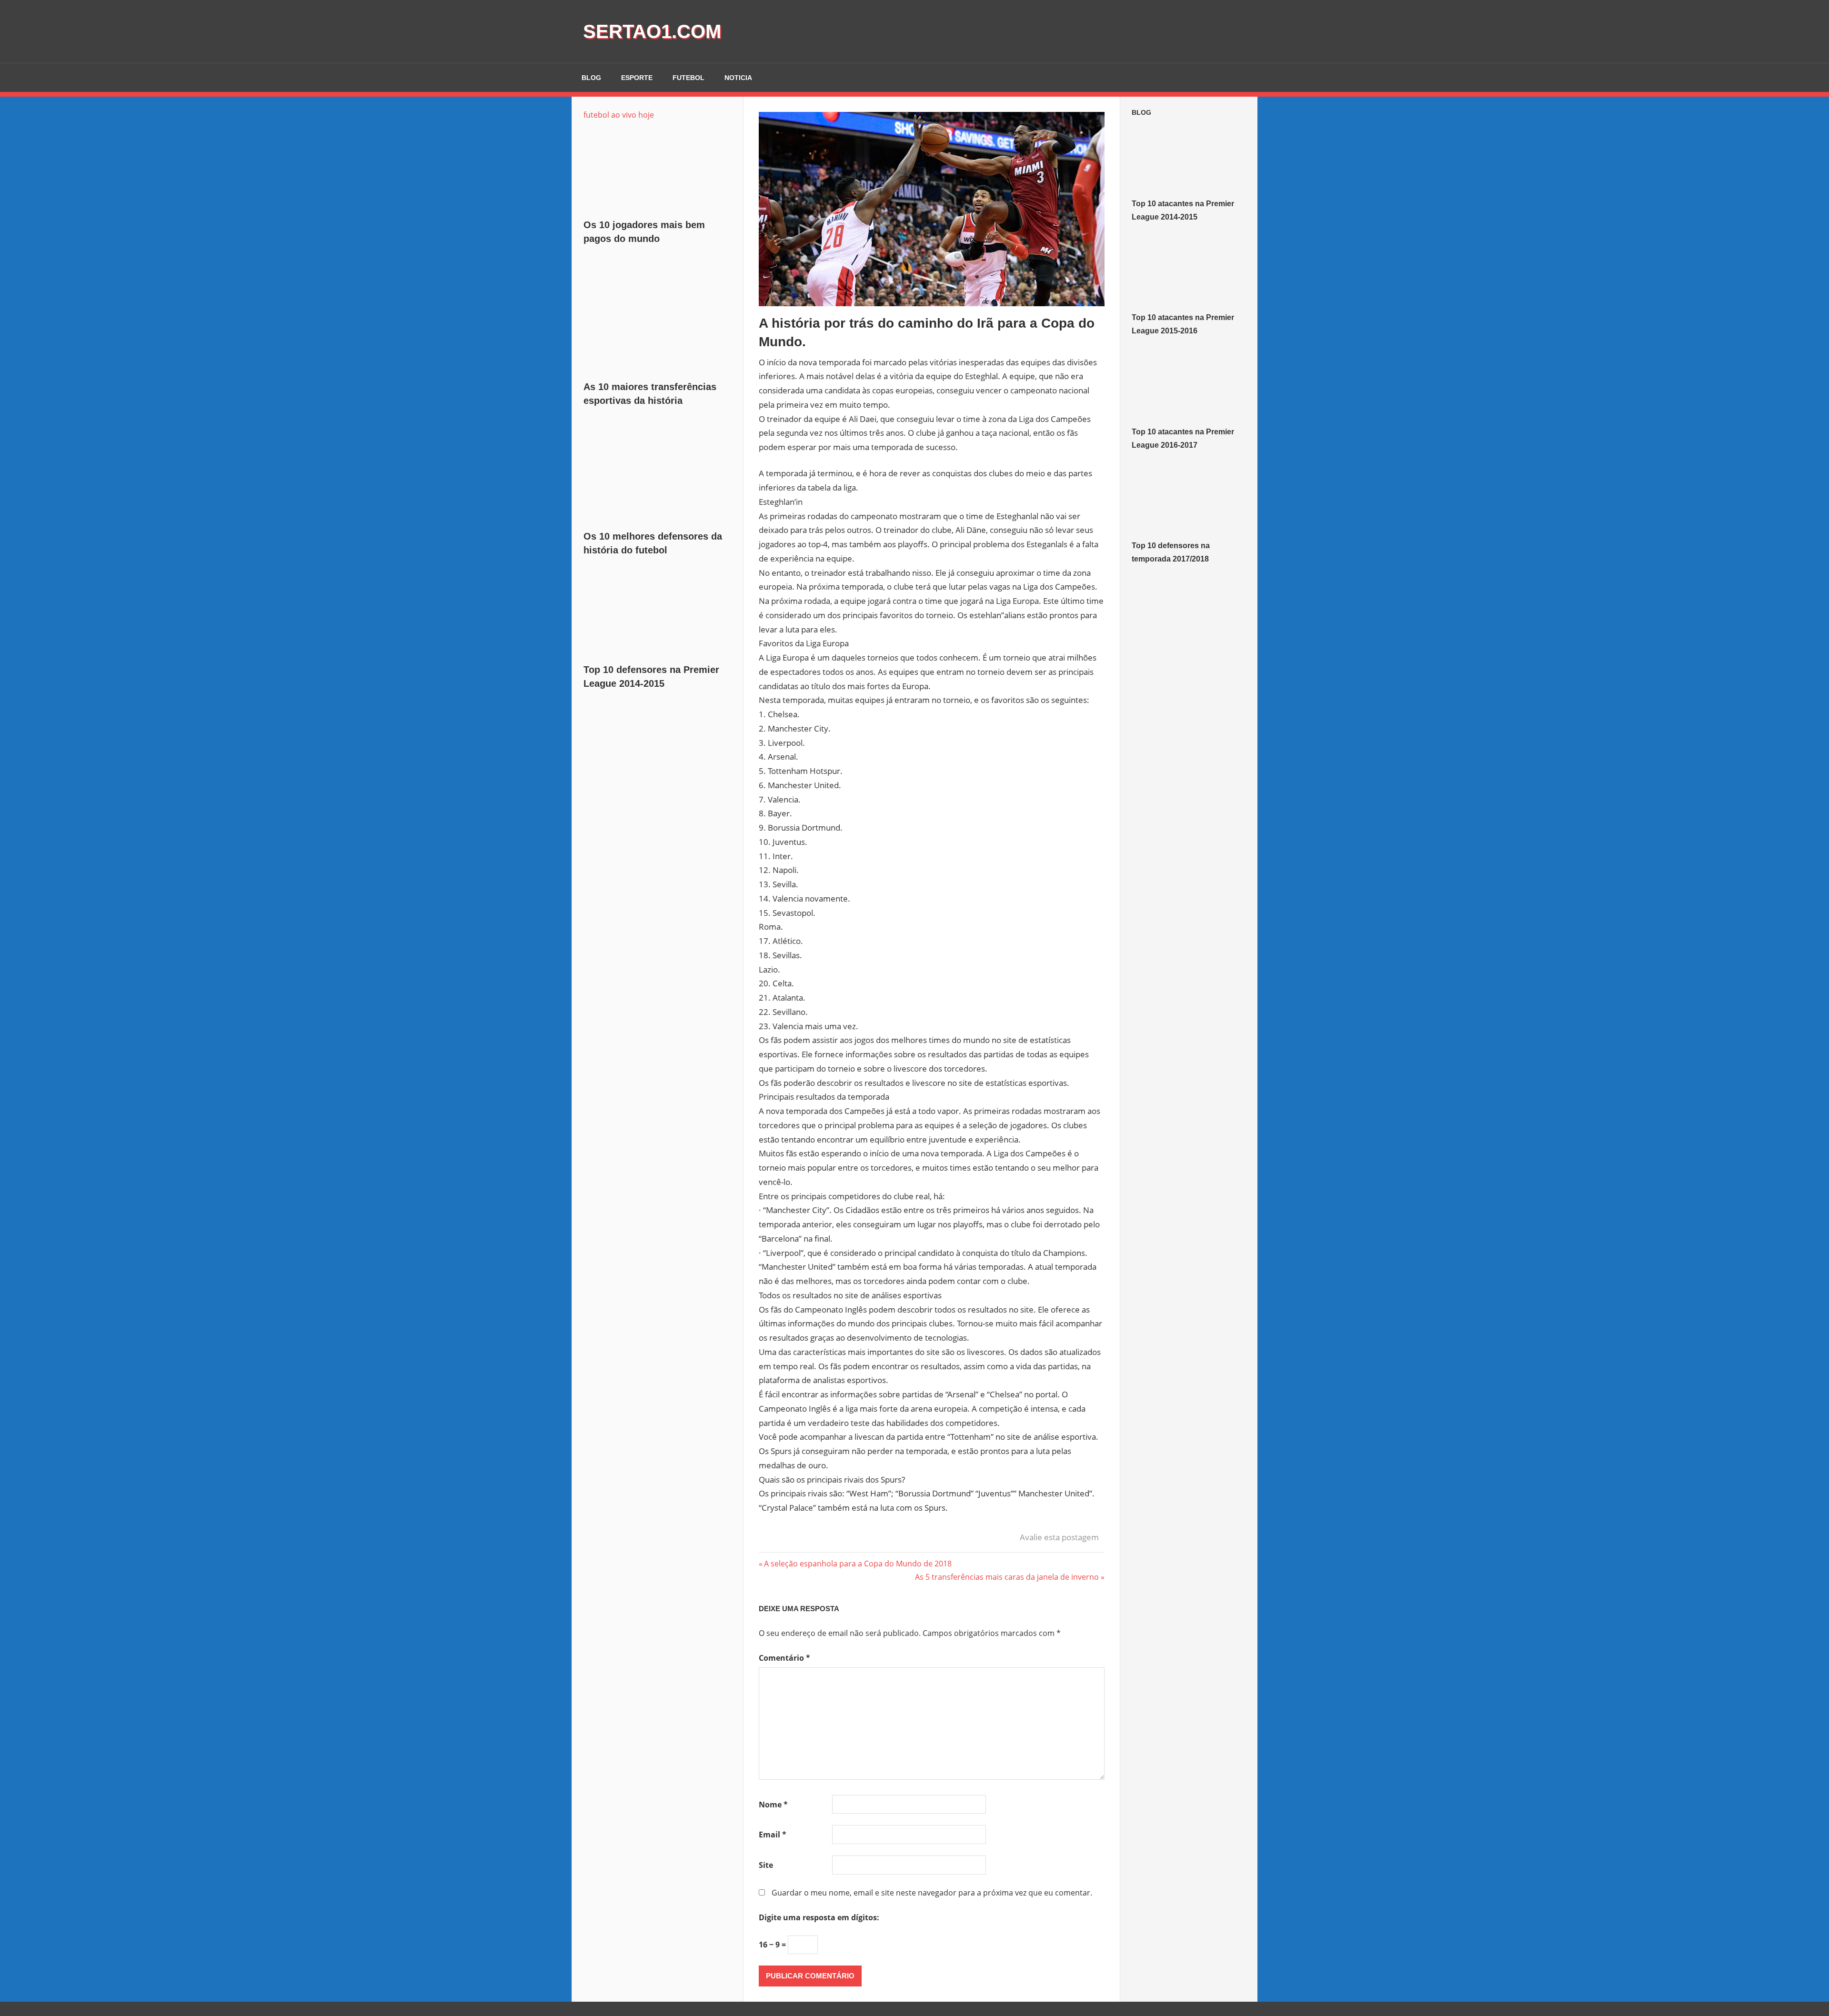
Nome (773, 1805)
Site (766, 1865)
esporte (637, 78)
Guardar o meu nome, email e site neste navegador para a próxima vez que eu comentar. (932, 1893)
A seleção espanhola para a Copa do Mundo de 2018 (858, 1564)
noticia (738, 78)
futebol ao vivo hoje (619, 115)
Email (773, 1835)
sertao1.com (652, 31)
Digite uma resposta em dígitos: (819, 1917)
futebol (688, 78)
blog (591, 78)
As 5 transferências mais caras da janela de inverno (1007, 1577)
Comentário (784, 1658)
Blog (1141, 112)
